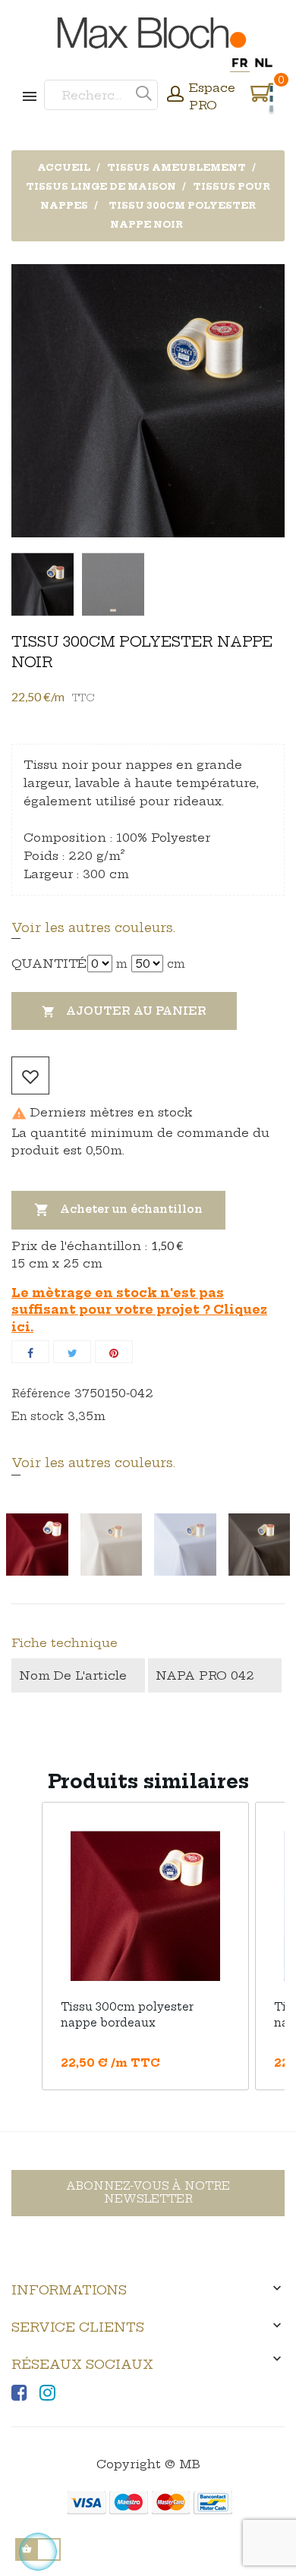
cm (176, 964)
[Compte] (175, 96)
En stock (38, 1416)
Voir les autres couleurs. (93, 927)
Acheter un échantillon (118, 1210)
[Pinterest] (114, 1352)
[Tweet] (72, 1352)
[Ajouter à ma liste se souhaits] (30, 1075)
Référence (41, 1393)
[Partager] (30, 1352)
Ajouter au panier (124, 1011)
